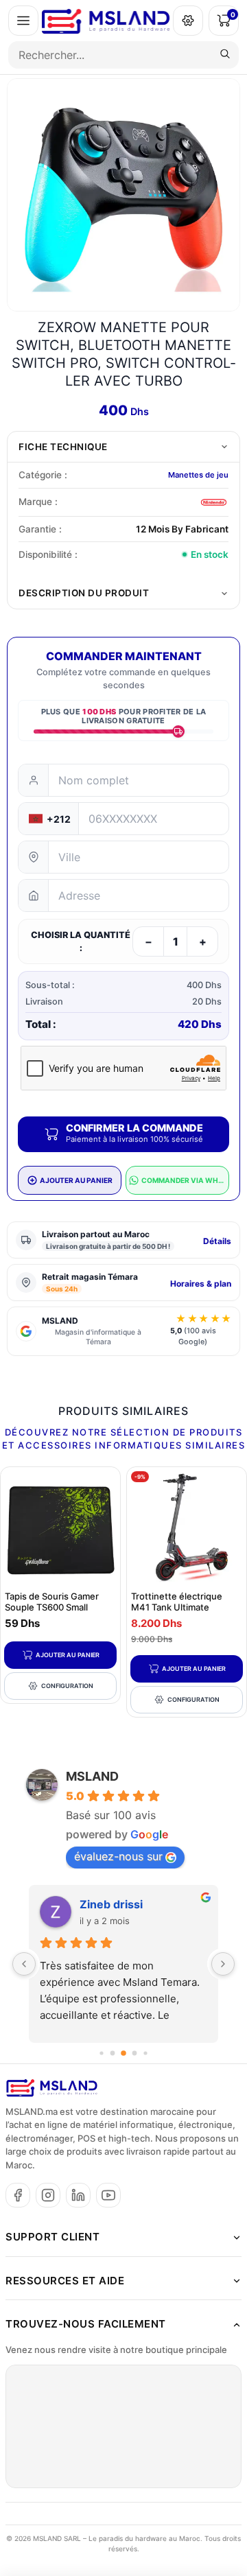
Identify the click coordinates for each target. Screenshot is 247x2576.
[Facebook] (18, 2195)
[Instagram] (48, 2195)
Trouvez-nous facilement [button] (86, 2324)
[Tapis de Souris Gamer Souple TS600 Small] (60, 1527)
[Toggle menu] (23, 21)
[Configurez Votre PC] (188, 21)
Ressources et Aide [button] (65, 2281)
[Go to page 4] (145, 2053)
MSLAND (92, 1776)
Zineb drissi (111, 1904)
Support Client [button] (52, 2237)
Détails (217, 1241)
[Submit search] (225, 55)
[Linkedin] (78, 2195)
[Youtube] (108, 2195)
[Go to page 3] (135, 2053)
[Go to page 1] (113, 2053)
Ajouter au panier (68, 1655)
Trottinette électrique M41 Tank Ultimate (177, 1602)
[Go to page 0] (101, 2053)
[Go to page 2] (123, 2053)
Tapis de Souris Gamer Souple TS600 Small (52, 1602)
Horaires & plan (201, 1284)
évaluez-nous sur (118, 1856)
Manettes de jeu (198, 475)
